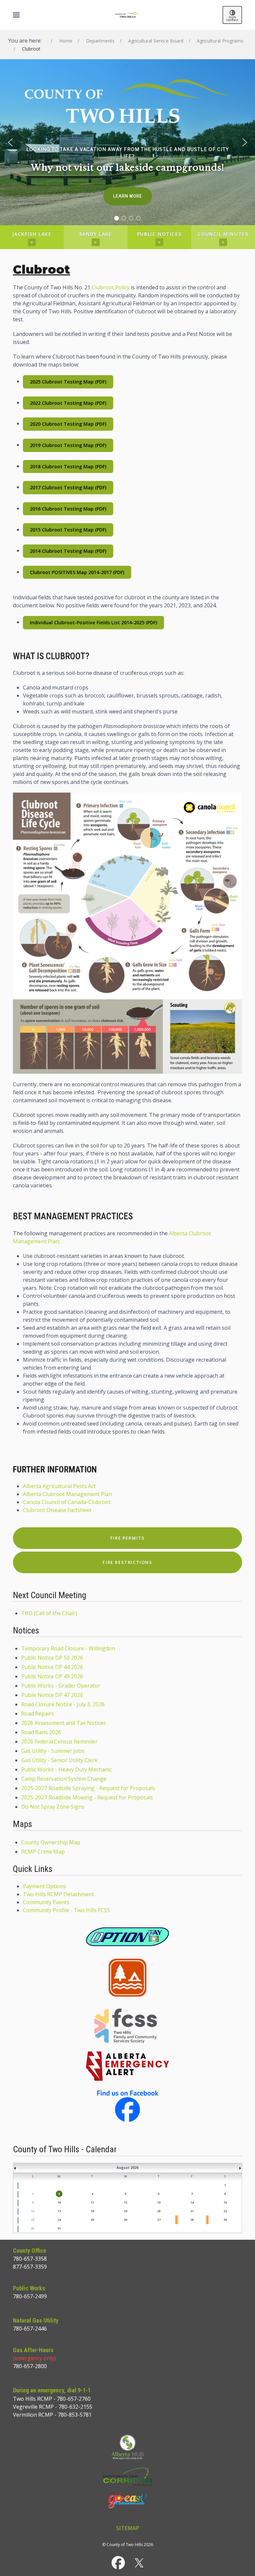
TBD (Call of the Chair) (49, 1613)
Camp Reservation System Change (64, 1779)
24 (59, 2220)
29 (225, 2220)
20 (159, 2211)
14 (192, 2202)
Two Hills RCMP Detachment (58, 1894)
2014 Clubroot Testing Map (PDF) (68, 551)
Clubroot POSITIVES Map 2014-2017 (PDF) (77, 572)
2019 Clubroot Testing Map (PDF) (68, 445)
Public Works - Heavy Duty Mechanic (67, 1769)
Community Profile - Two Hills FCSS (66, 1910)
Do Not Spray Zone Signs (53, 1807)
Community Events (46, 1902)
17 (59, 2211)
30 (33, 2228)
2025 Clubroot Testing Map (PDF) (68, 382)
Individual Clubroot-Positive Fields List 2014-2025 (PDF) (93, 622)
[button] (16, 15)
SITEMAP (128, 2528)
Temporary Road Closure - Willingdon (68, 1648)
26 (126, 2220)
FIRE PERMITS (127, 1538)
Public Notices (159, 238)
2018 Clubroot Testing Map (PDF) (68, 466)
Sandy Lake (96, 238)
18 (92, 2211)
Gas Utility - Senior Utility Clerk (59, 1760)
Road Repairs (38, 1714)
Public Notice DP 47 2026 (52, 1695)
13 (159, 2202)
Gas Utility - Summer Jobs (53, 1751)
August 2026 (127, 2168)
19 (126, 2211)
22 (225, 2211)
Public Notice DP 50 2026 (52, 1658)
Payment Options (44, 1886)
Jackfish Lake (32, 238)
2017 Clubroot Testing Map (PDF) (68, 487)
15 (225, 2202)
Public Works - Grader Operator (61, 1686)
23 (33, 2220)
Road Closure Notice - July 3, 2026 (63, 1704)
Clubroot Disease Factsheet (57, 1510)
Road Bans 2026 (41, 1732)
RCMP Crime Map (43, 1852)
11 (92, 2202)
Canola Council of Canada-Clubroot (67, 1502)
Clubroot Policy (111, 287)
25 (92, 2220)
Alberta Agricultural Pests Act (59, 1486)
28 (192, 2220)
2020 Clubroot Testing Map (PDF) (68, 424)
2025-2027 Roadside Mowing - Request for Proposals (87, 1797)
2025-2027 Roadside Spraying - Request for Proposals (88, 1788)
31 (59, 2228)
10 (59, 2202)
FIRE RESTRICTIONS (127, 1562)
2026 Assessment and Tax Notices (64, 1723)
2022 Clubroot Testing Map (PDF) (68, 403)
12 (126, 2202)
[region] (127, 142)
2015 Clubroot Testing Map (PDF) (68, 530)
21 (192, 2211)
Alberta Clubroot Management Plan (67, 1494)
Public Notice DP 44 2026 (52, 1667)
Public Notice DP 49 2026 (52, 1676)
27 (159, 2220)
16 (33, 2211)
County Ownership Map (51, 1842)
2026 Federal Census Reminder (59, 1742)
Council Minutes (223, 238)
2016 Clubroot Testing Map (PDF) (68, 509)
